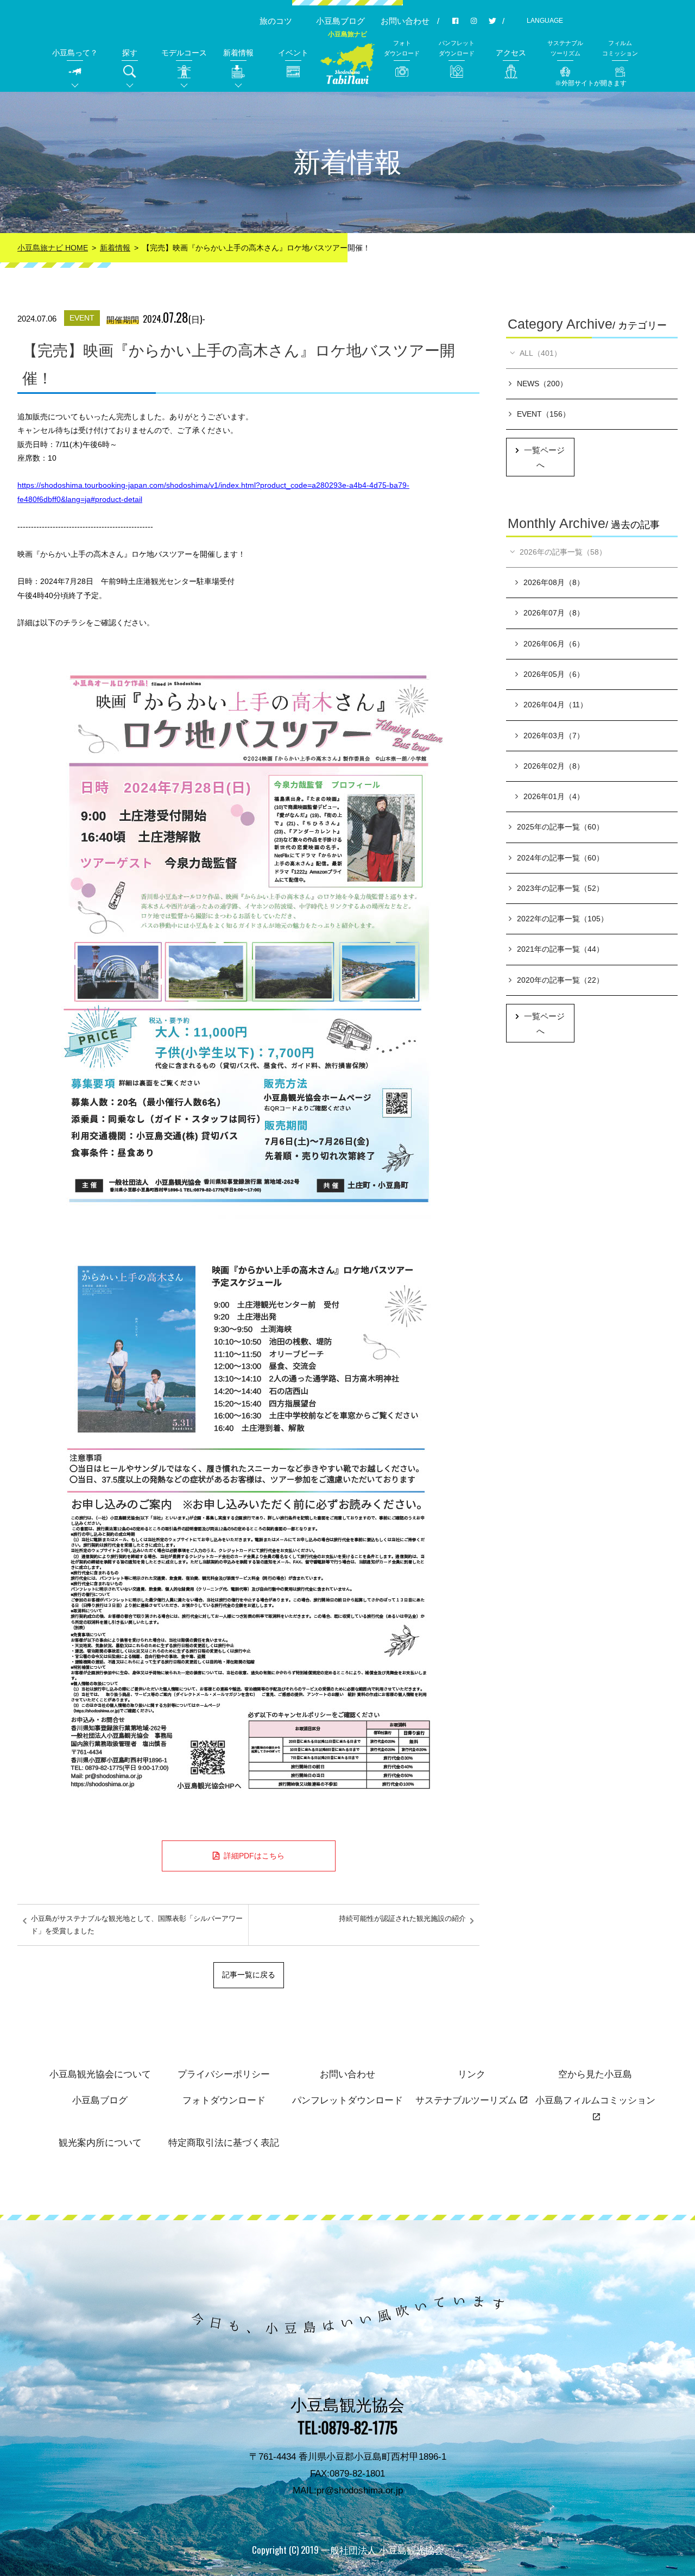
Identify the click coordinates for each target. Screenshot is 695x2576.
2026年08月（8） (554, 582)
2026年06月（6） (554, 644)
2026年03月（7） (554, 736)
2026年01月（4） (554, 796)
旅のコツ (276, 21)
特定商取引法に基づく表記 (224, 2143)
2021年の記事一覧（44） (560, 949)
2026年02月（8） (554, 766)
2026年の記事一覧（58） (563, 552)
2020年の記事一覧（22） (560, 980)
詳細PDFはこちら (254, 1856)
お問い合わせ (405, 21)
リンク (472, 2074)
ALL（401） (541, 353)
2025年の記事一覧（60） (560, 827)
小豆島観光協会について (100, 2074)
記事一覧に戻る (249, 1975)
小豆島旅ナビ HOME (53, 248)
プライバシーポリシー (224, 2074)
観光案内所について (100, 2143)
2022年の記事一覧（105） (563, 919)
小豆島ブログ (340, 21)
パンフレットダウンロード (347, 2100)
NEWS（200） (542, 384)
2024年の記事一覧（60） (560, 858)
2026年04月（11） (555, 705)
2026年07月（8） (554, 613)
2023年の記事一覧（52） (560, 888)
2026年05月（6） (554, 674)
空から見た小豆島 (595, 2074)
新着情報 (115, 248)
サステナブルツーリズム (466, 2100)
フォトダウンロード (224, 2100)
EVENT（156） (544, 414)
